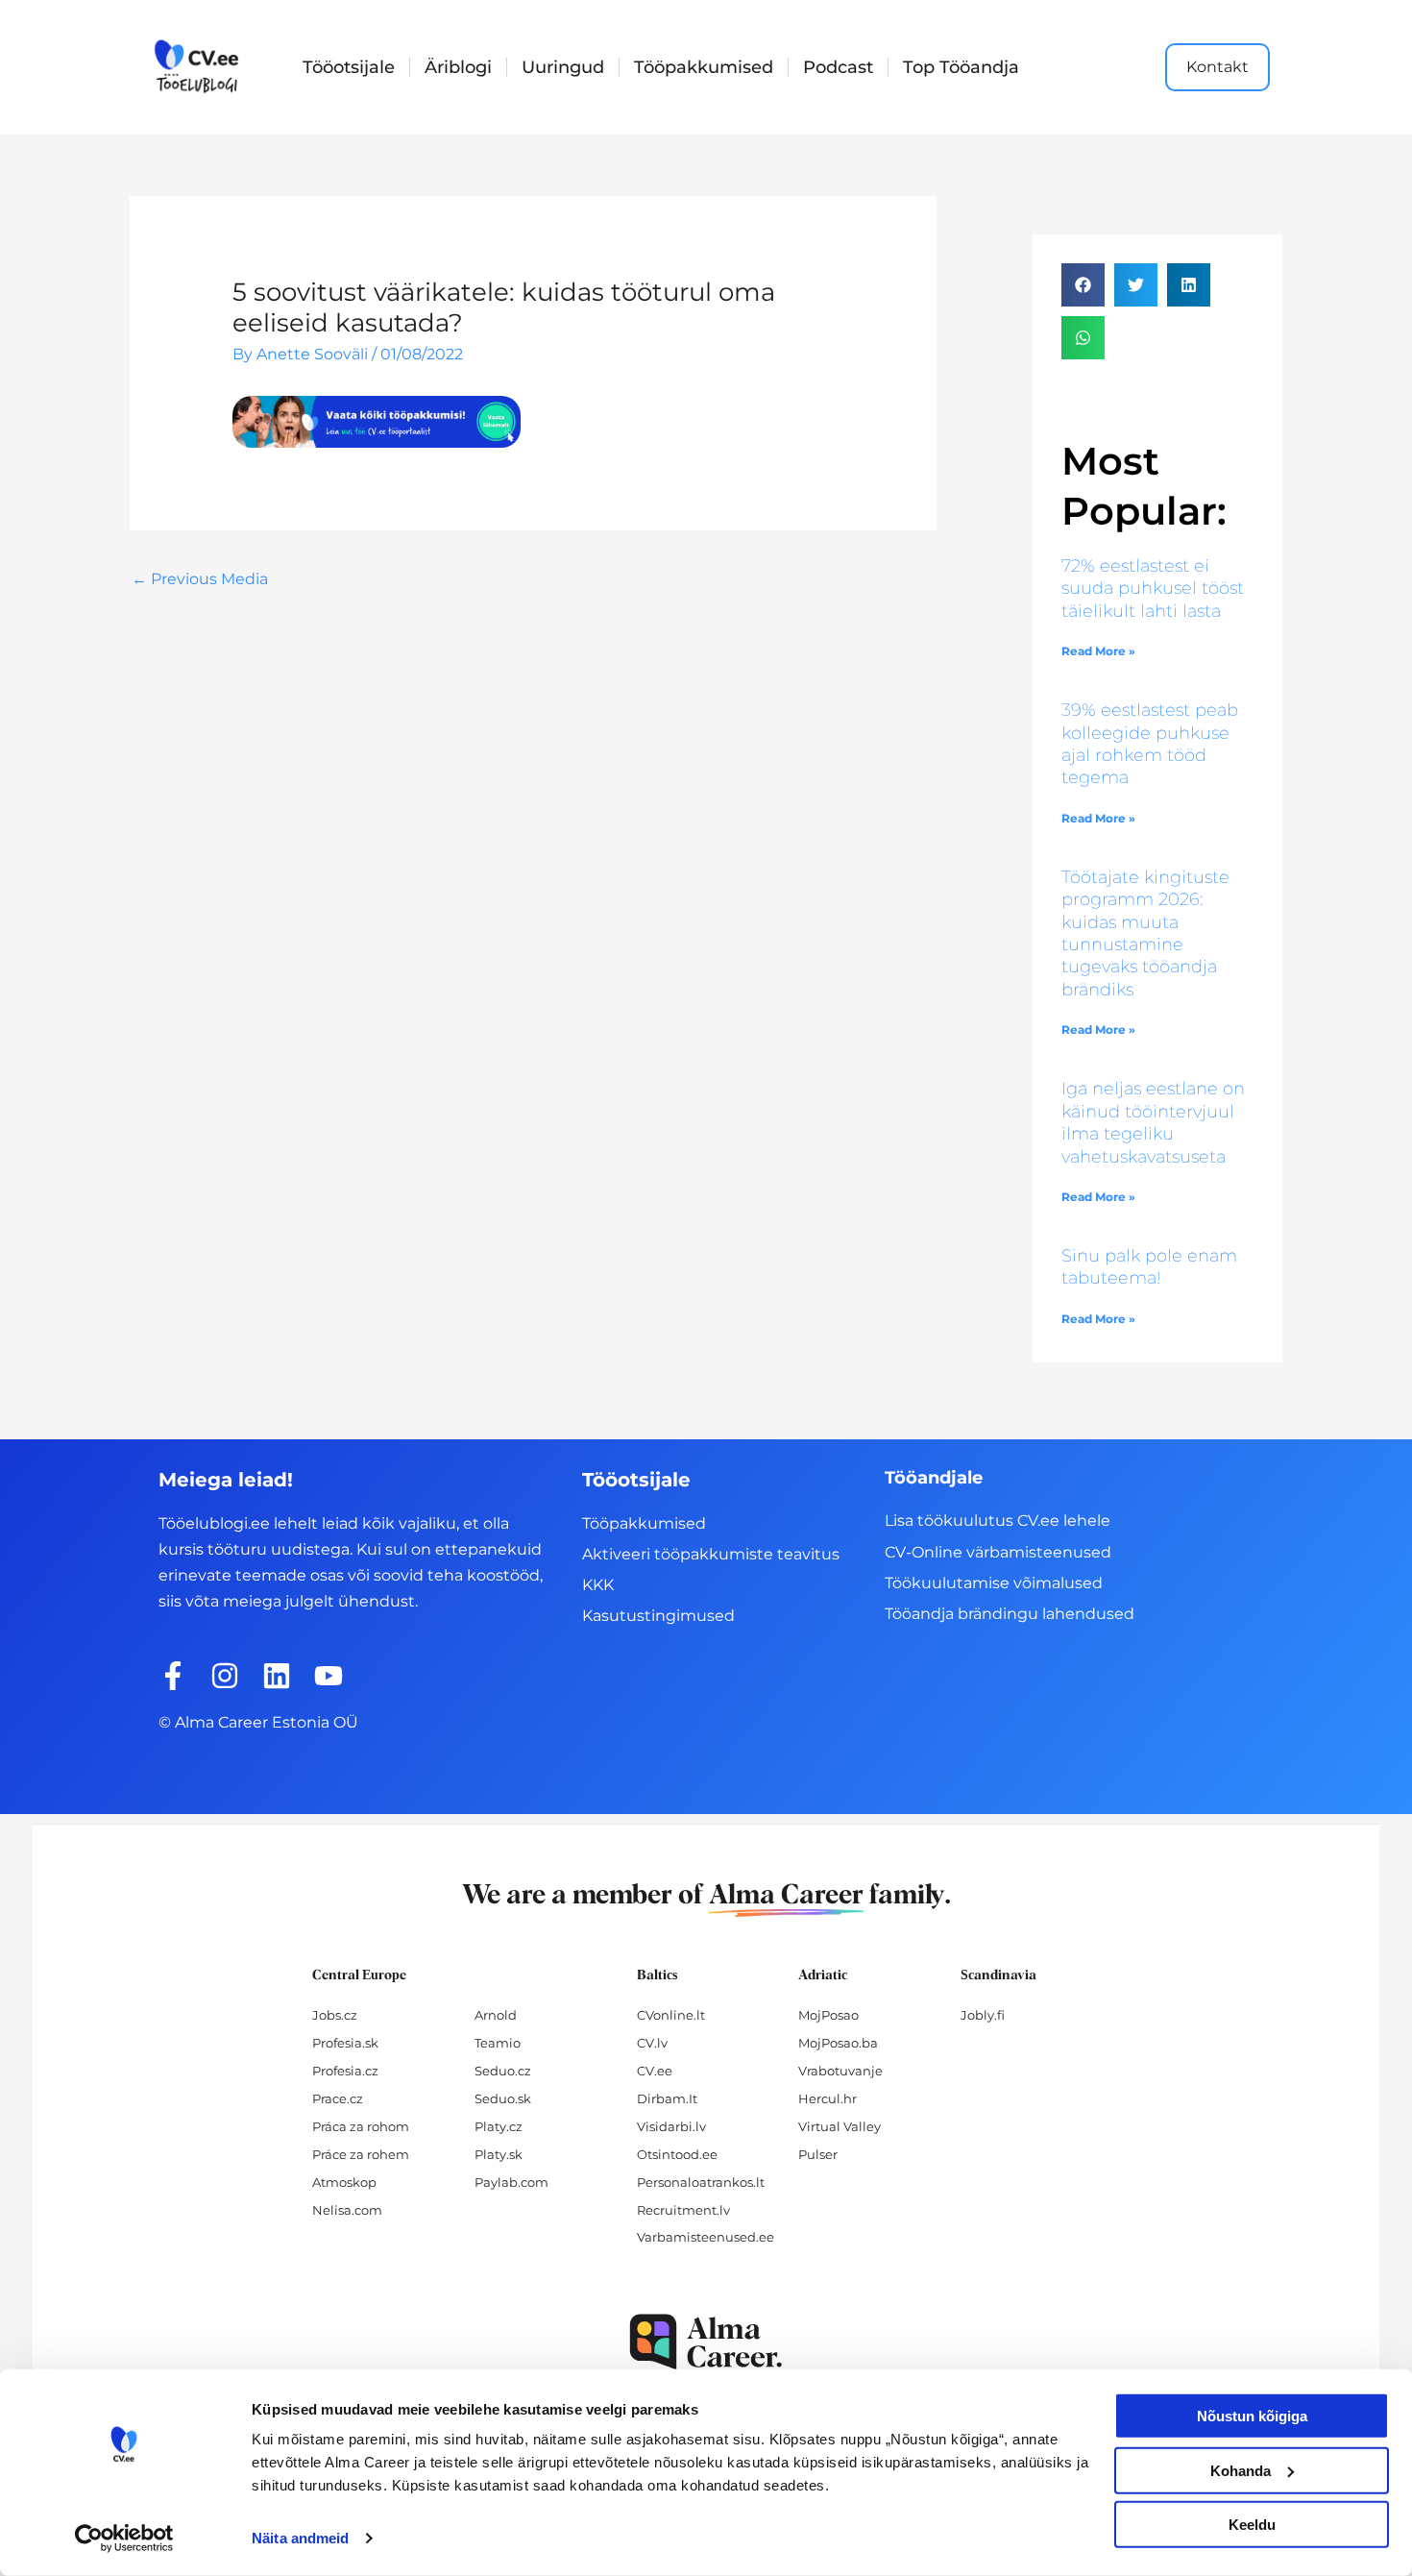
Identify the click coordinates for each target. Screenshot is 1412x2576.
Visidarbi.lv (671, 2126)
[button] (1083, 285)
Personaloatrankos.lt (701, 2182)
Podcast (838, 67)
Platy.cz (499, 2126)
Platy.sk (499, 2154)
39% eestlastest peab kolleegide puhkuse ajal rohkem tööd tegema (1150, 744)
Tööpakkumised (704, 67)
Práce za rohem (361, 2154)
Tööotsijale (349, 67)
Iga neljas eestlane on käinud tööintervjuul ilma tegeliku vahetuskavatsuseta (1153, 1122)
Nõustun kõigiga (1252, 2416)
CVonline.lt (671, 2015)
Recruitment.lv (683, 2210)
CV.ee (655, 2071)
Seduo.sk (503, 2098)
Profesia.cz (345, 2071)
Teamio (498, 2043)
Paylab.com (511, 2182)
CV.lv (652, 2043)
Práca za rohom (361, 2126)
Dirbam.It (667, 2098)
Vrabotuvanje (840, 2071)
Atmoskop (344, 2182)
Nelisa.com (347, 2210)
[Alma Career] (706, 2342)
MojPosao (828, 2015)
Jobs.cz (335, 2015)
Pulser (818, 2154)
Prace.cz (338, 2098)
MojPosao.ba (838, 2043)
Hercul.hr (828, 2098)
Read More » (1098, 651)
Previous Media (200, 579)
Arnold (496, 2015)
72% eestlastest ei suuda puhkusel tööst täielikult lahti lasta (1153, 589)
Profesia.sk (345, 2043)
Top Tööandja (961, 67)
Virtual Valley (840, 2126)
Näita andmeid (300, 2538)
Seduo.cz (503, 2071)
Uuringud (563, 67)
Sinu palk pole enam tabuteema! (1149, 1267)
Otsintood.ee (677, 2154)
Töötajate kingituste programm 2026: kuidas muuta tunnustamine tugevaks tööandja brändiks (1145, 933)
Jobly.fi (983, 2015)
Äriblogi (458, 67)
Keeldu (1252, 2525)
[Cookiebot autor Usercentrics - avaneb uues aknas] (124, 2539)
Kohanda (1241, 2470)
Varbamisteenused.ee (706, 2237)
